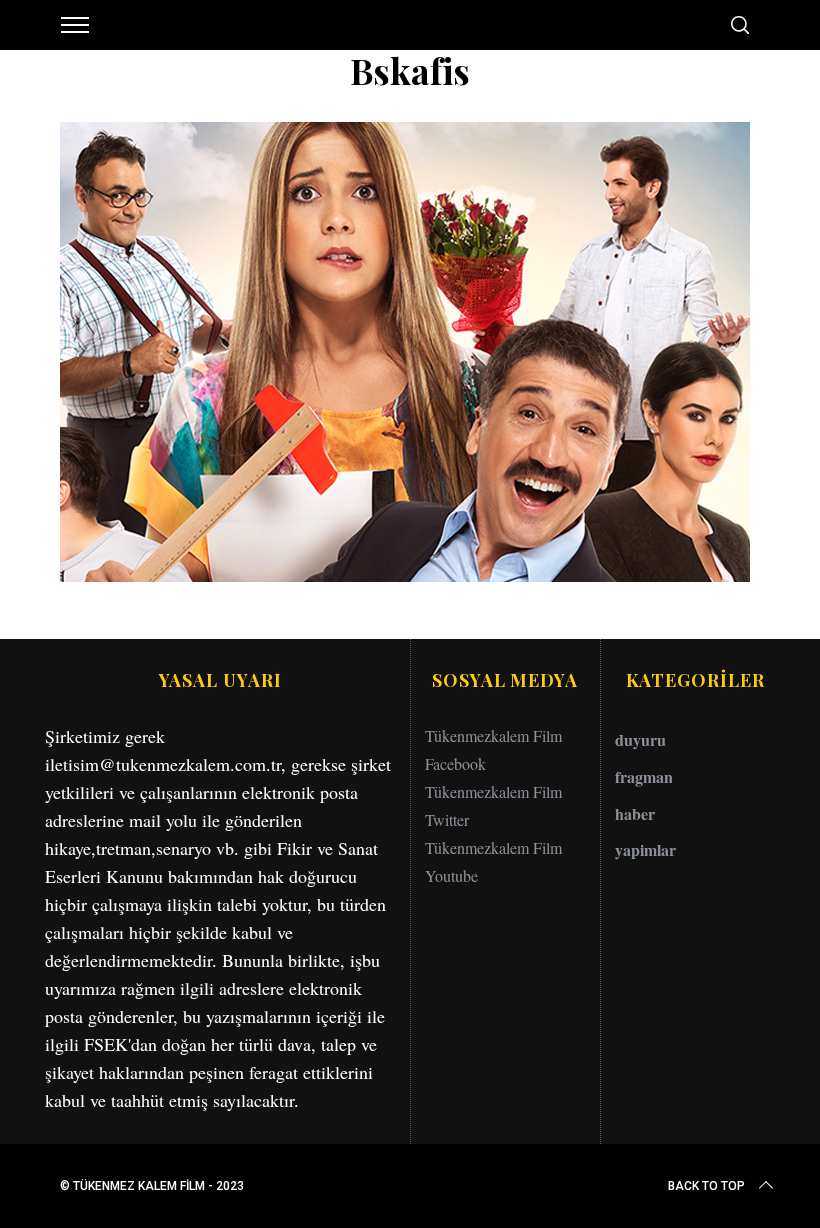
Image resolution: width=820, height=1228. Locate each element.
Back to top (706, 1186)
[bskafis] (405, 575)
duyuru (640, 739)
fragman (644, 776)
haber (635, 813)
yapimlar (645, 849)
